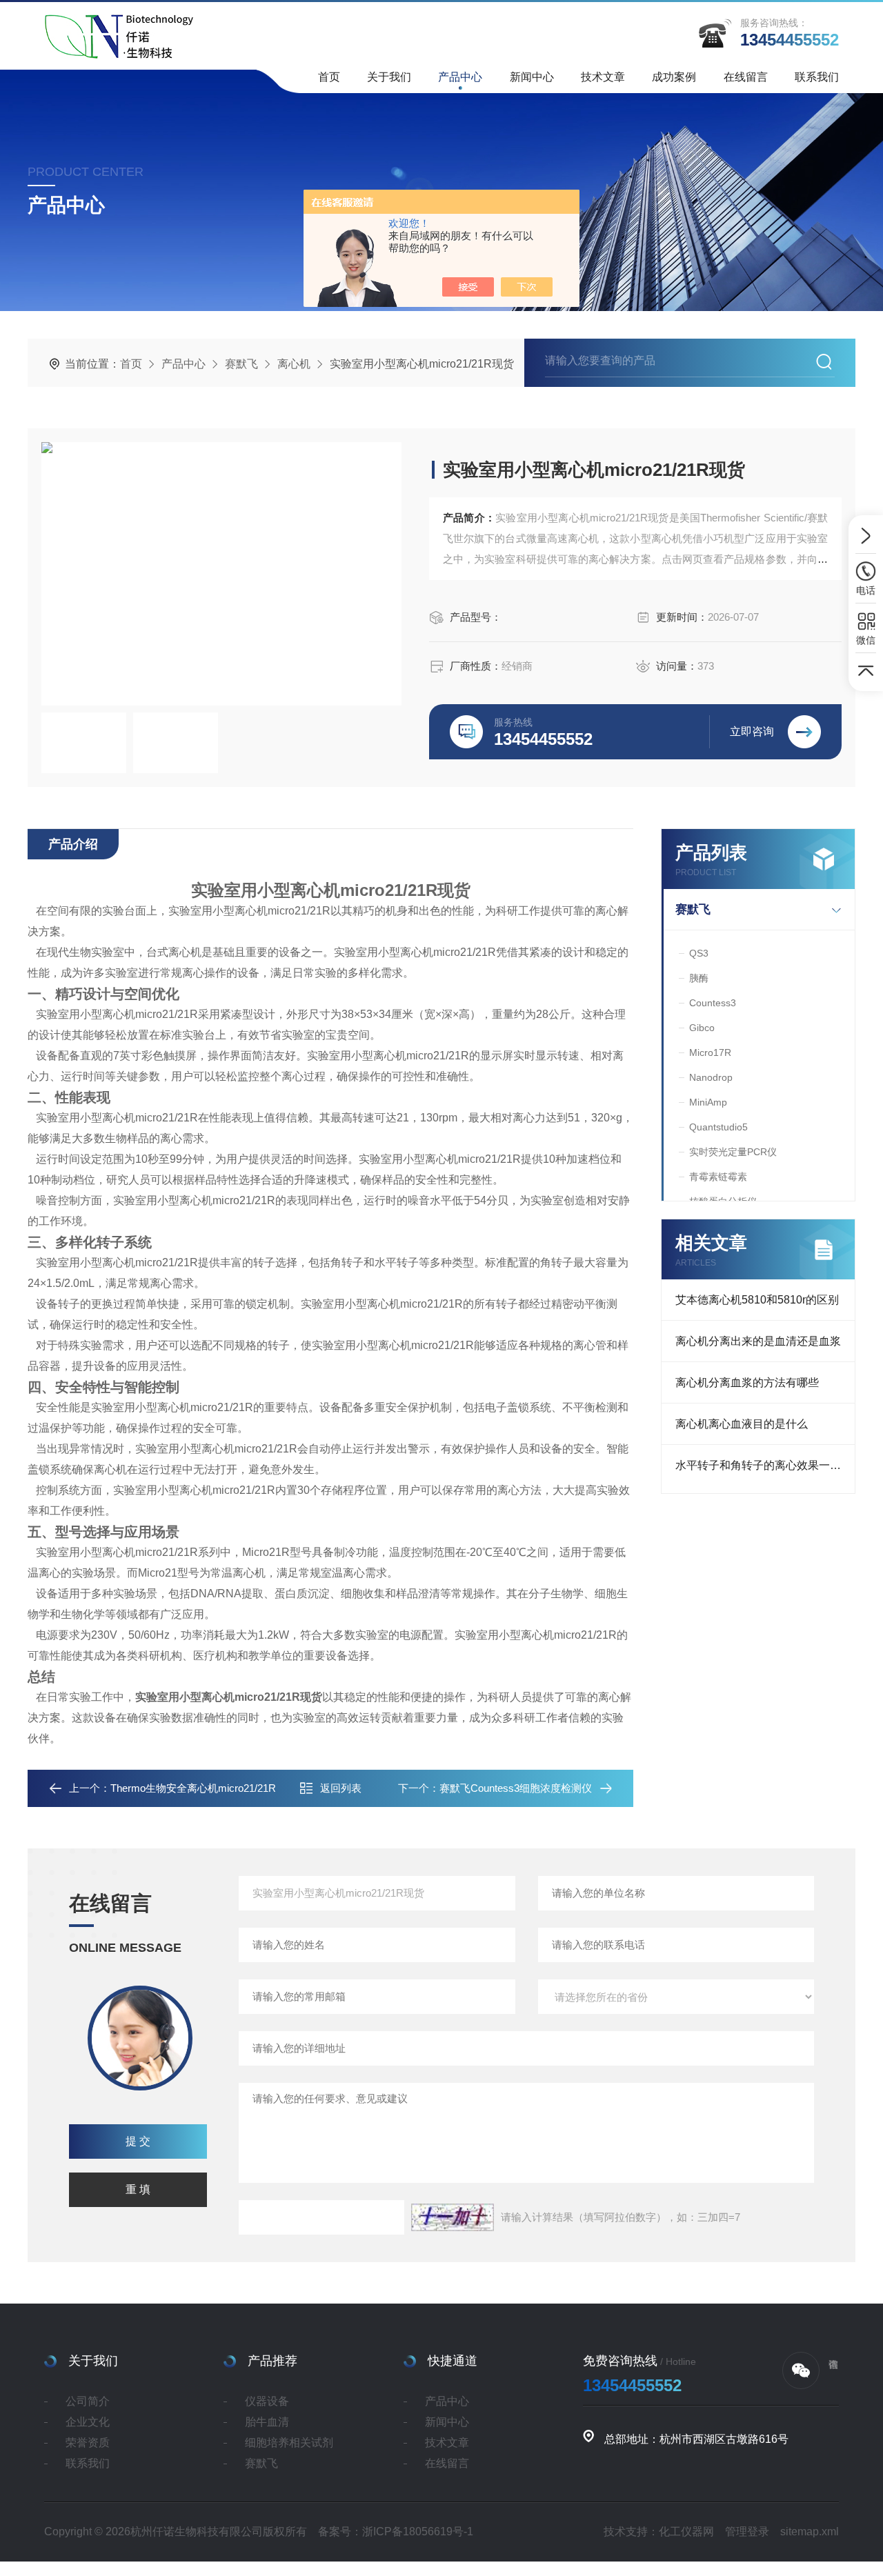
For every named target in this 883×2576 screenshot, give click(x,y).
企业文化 (88, 2422)
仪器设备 (267, 2401)
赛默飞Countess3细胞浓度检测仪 (516, 1788)
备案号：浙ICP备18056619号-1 (396, 2532)
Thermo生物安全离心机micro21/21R (193, 1788)
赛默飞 (241, 364)
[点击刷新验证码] (453, 2217)
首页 (329, 77)
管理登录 (747, 2532)
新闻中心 (532, 77)
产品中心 (460, 77)
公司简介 (88, 2401)
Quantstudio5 (718, 1127)
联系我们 (817, 77)
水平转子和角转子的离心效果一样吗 (764, 1465)
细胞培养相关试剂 (289, 2443)
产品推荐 (272, 2361)
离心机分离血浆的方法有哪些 (747, 1382)
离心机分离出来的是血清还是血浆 (758, 1341)
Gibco (702, 1028)
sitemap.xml (810, 2532)
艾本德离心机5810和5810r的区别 (757, 1300)
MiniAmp (708, 1102)
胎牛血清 (267, 2422)
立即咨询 (752, 731)
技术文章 (603, 77)
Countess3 (713, 1003)
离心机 (294, 364)
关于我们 (389, 77)
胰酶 (699, 978)
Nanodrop (711, 1077)
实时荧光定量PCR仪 (733, 1152)
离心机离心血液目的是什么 (742, 1424)
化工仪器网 (686, 2532)
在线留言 (746, 77)
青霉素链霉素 (718, 1177)
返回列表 (341, 1788)
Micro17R (710, 1052)
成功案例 (674, 77)
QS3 (699, 953)
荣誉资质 (88, 2443)
